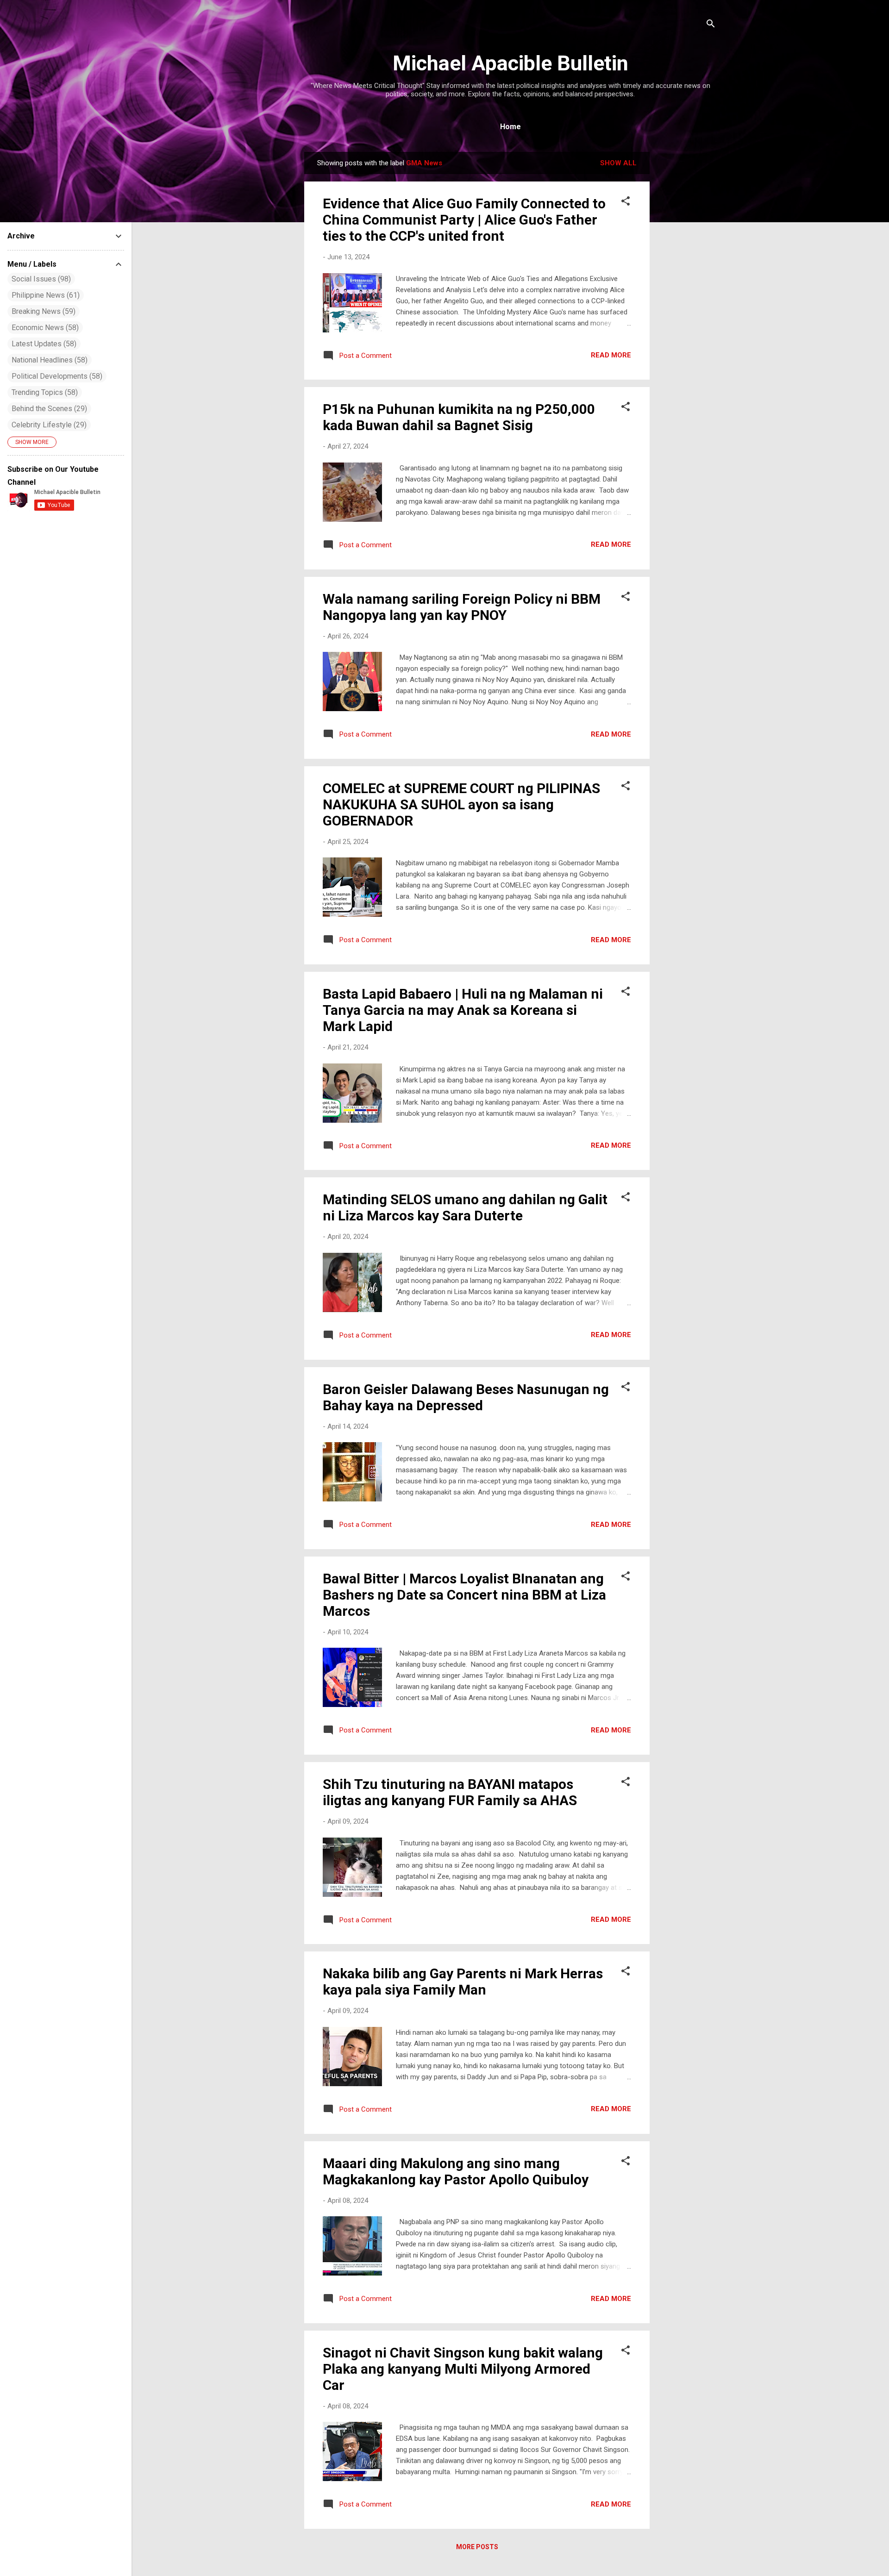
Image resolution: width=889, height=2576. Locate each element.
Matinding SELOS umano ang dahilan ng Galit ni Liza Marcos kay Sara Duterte (465, 1207)
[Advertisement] (687, 291)
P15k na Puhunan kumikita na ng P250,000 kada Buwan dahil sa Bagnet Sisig (459, 417)
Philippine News (44, 295)
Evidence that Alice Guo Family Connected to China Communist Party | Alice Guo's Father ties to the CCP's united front (464, 220)
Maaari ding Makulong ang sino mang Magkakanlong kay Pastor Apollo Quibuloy (456, 2171)
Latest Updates (43, 344)
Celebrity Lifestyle (48, 425)
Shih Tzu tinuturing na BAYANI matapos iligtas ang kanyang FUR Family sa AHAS (450, 1792)
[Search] (711, 25)
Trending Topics (44, 392)
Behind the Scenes (48, 409)
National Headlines (48, 360)
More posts (477, 2547)
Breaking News (42, 311)
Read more (611, 355)
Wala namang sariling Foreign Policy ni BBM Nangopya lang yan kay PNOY (462, 607)
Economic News (44, 328)
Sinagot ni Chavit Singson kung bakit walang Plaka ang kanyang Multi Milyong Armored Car (463, 2369)
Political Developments (56, 376)
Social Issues (40, 279)
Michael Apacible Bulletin (510, 63)
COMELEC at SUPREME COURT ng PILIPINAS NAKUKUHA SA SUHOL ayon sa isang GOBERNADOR (461, 804)
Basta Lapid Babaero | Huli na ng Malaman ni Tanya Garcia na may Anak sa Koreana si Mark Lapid (463, 1010)
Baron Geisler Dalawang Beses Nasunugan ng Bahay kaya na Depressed (466, 1397)
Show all (618, 163)
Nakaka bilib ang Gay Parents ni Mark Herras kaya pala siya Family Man (463, 1982)
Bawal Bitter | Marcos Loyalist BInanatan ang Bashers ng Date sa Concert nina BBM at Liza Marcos (464, 1595)
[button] (626, 203)
